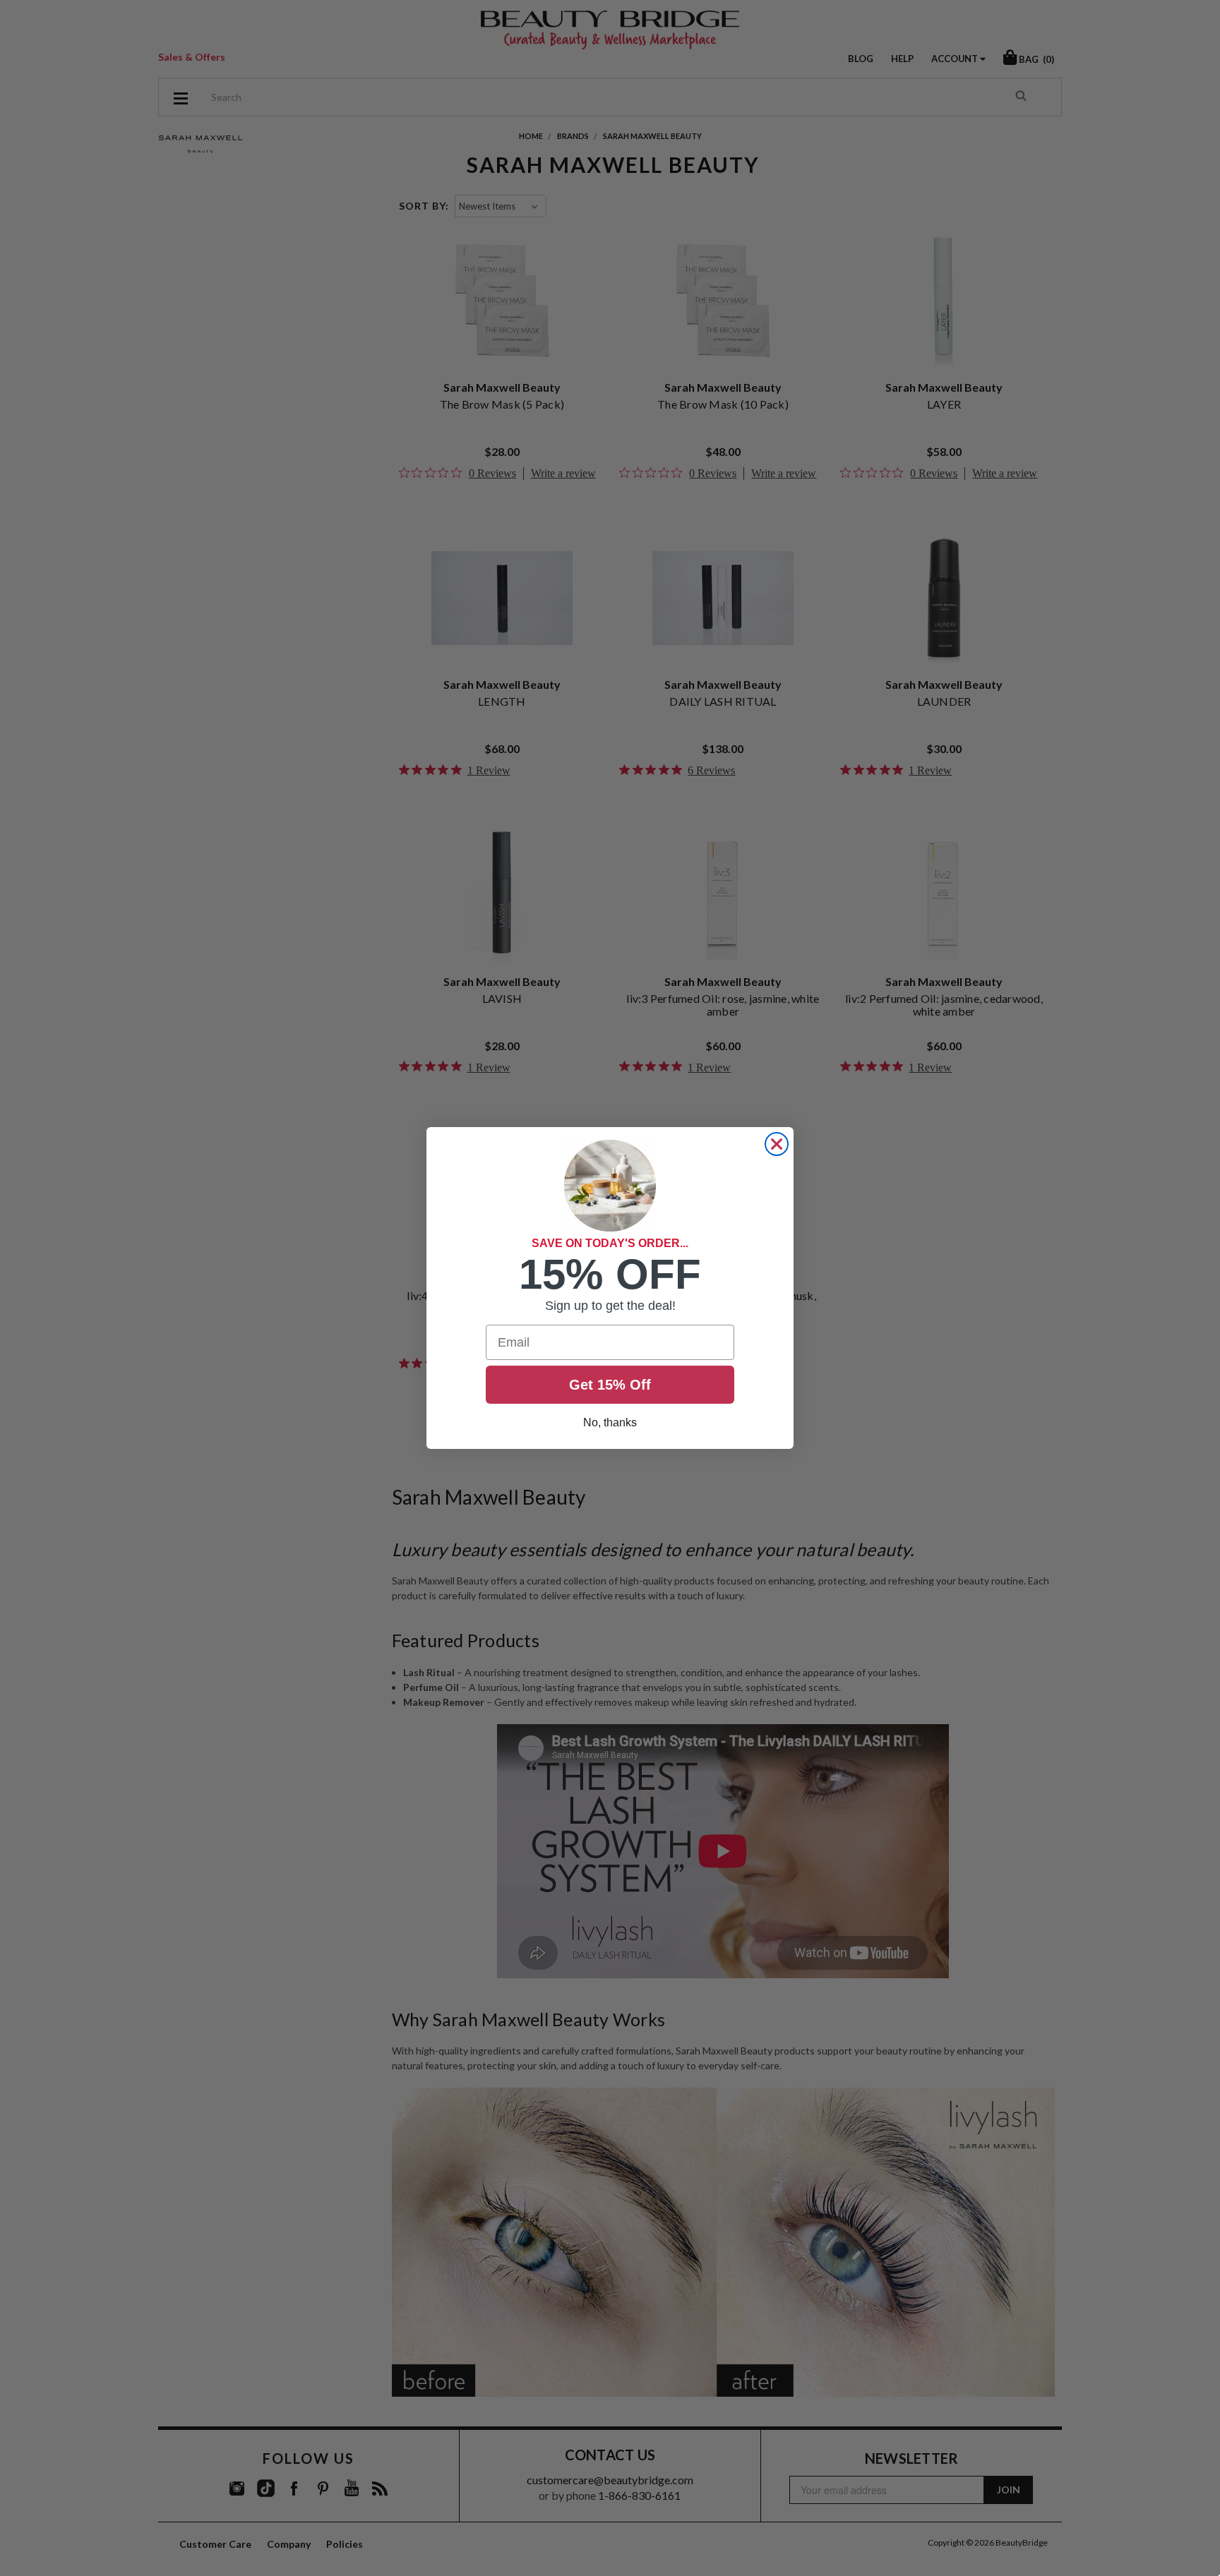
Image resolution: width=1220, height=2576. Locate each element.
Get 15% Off (610, 1385)
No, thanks (610, 1422)
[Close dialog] (777, 1144)
